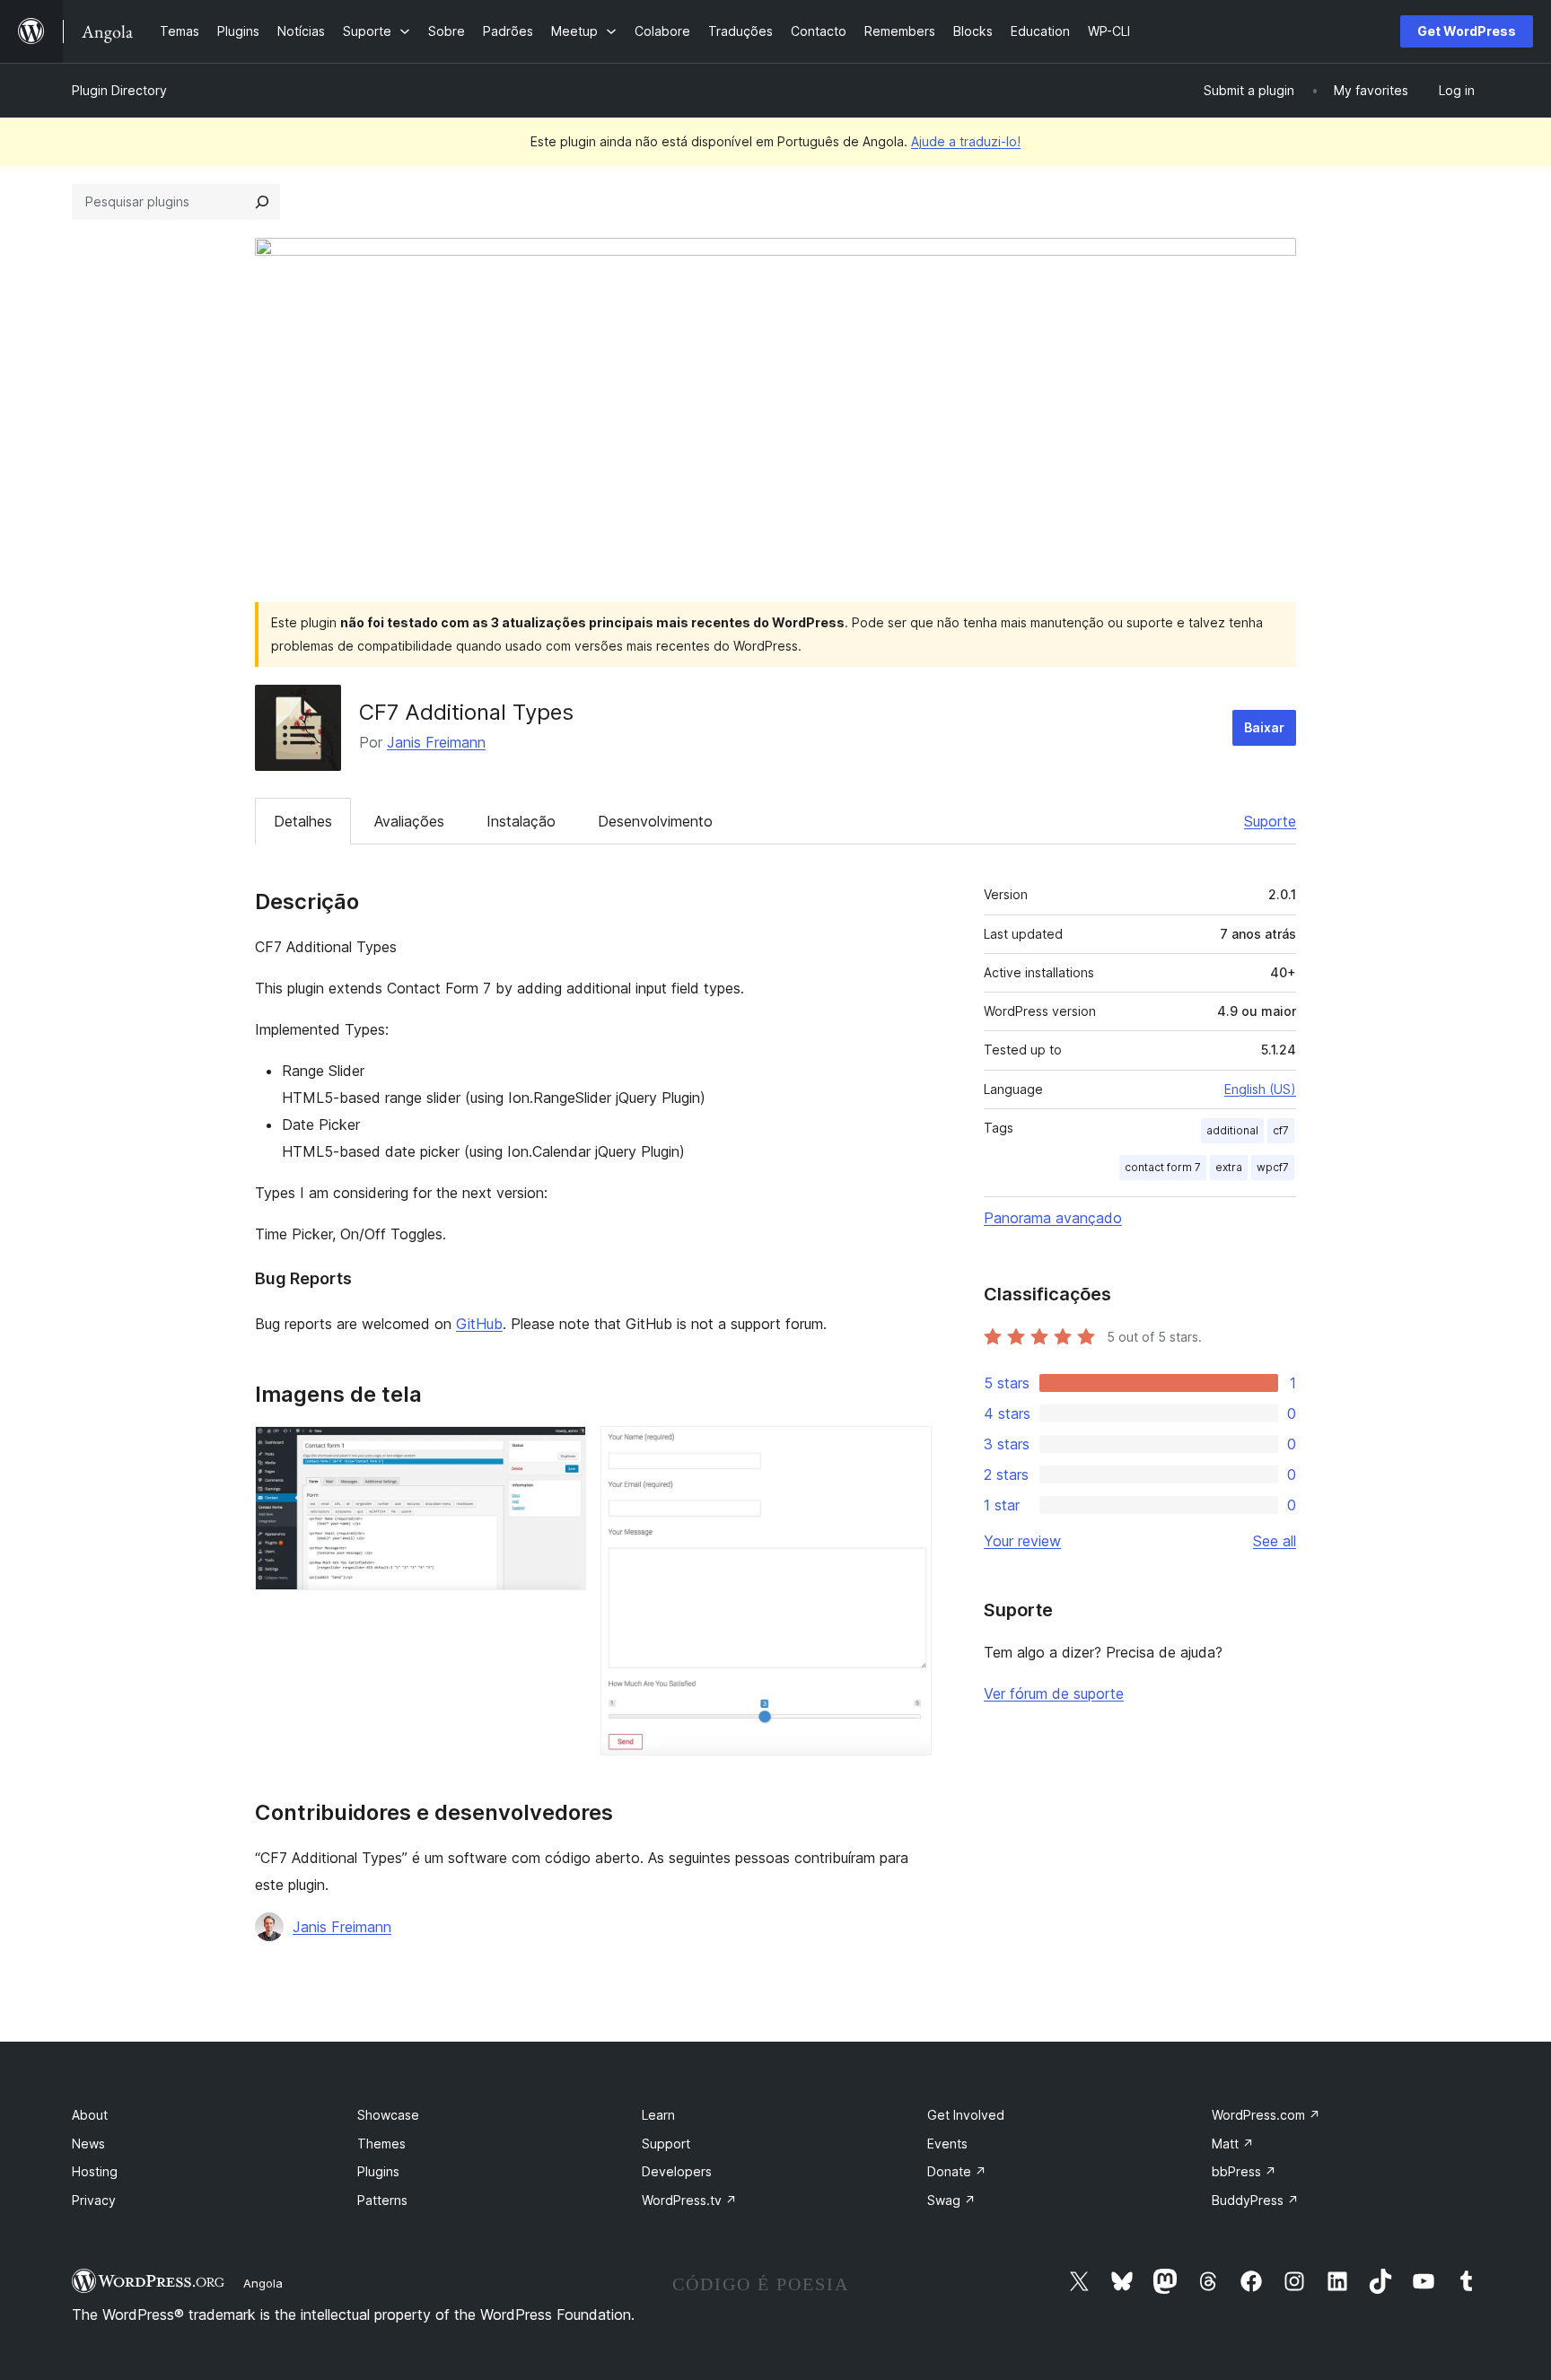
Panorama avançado (1053, 1218)
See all (1275, 1541)
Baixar (1264, 727)
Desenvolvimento (655, 821)
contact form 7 (1163, 1167)
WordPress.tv (689, 2200)
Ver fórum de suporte (1054, 1693)
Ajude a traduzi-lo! (966, 141)
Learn (658, 2115)
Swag (951, 2200)
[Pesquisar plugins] (262, 202)
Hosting (95, 2171)
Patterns (382, 2200)
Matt (1233, 2144)
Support (666, 2144)
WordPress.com (1266, 2115)
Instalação (521, 821)
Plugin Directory (119, 90)
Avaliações (409, 821)
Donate (957, 2171)
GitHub (479, 1324)
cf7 (1281, 1130)
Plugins (378, 2171)
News (88, 2144)
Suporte (1270, 821)
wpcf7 (1273, 1167)
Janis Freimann (436, 742)
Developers (677, 2171)
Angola (263, 2283)
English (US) (1260, 1089)
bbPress (1244, 2171)
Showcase (388, 2115)
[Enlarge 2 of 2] (907, 1450)
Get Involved (966, 2115)
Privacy (94, 2200)
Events (947, 2144)
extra (1229, 1167)
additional (1232, 1130)
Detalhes (303, 821)
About (90, 2115)
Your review (1022, 1541)
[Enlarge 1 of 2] (562, 1450)
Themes (381, 2144)
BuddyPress (1255, 2200)
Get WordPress (1467, 31)
